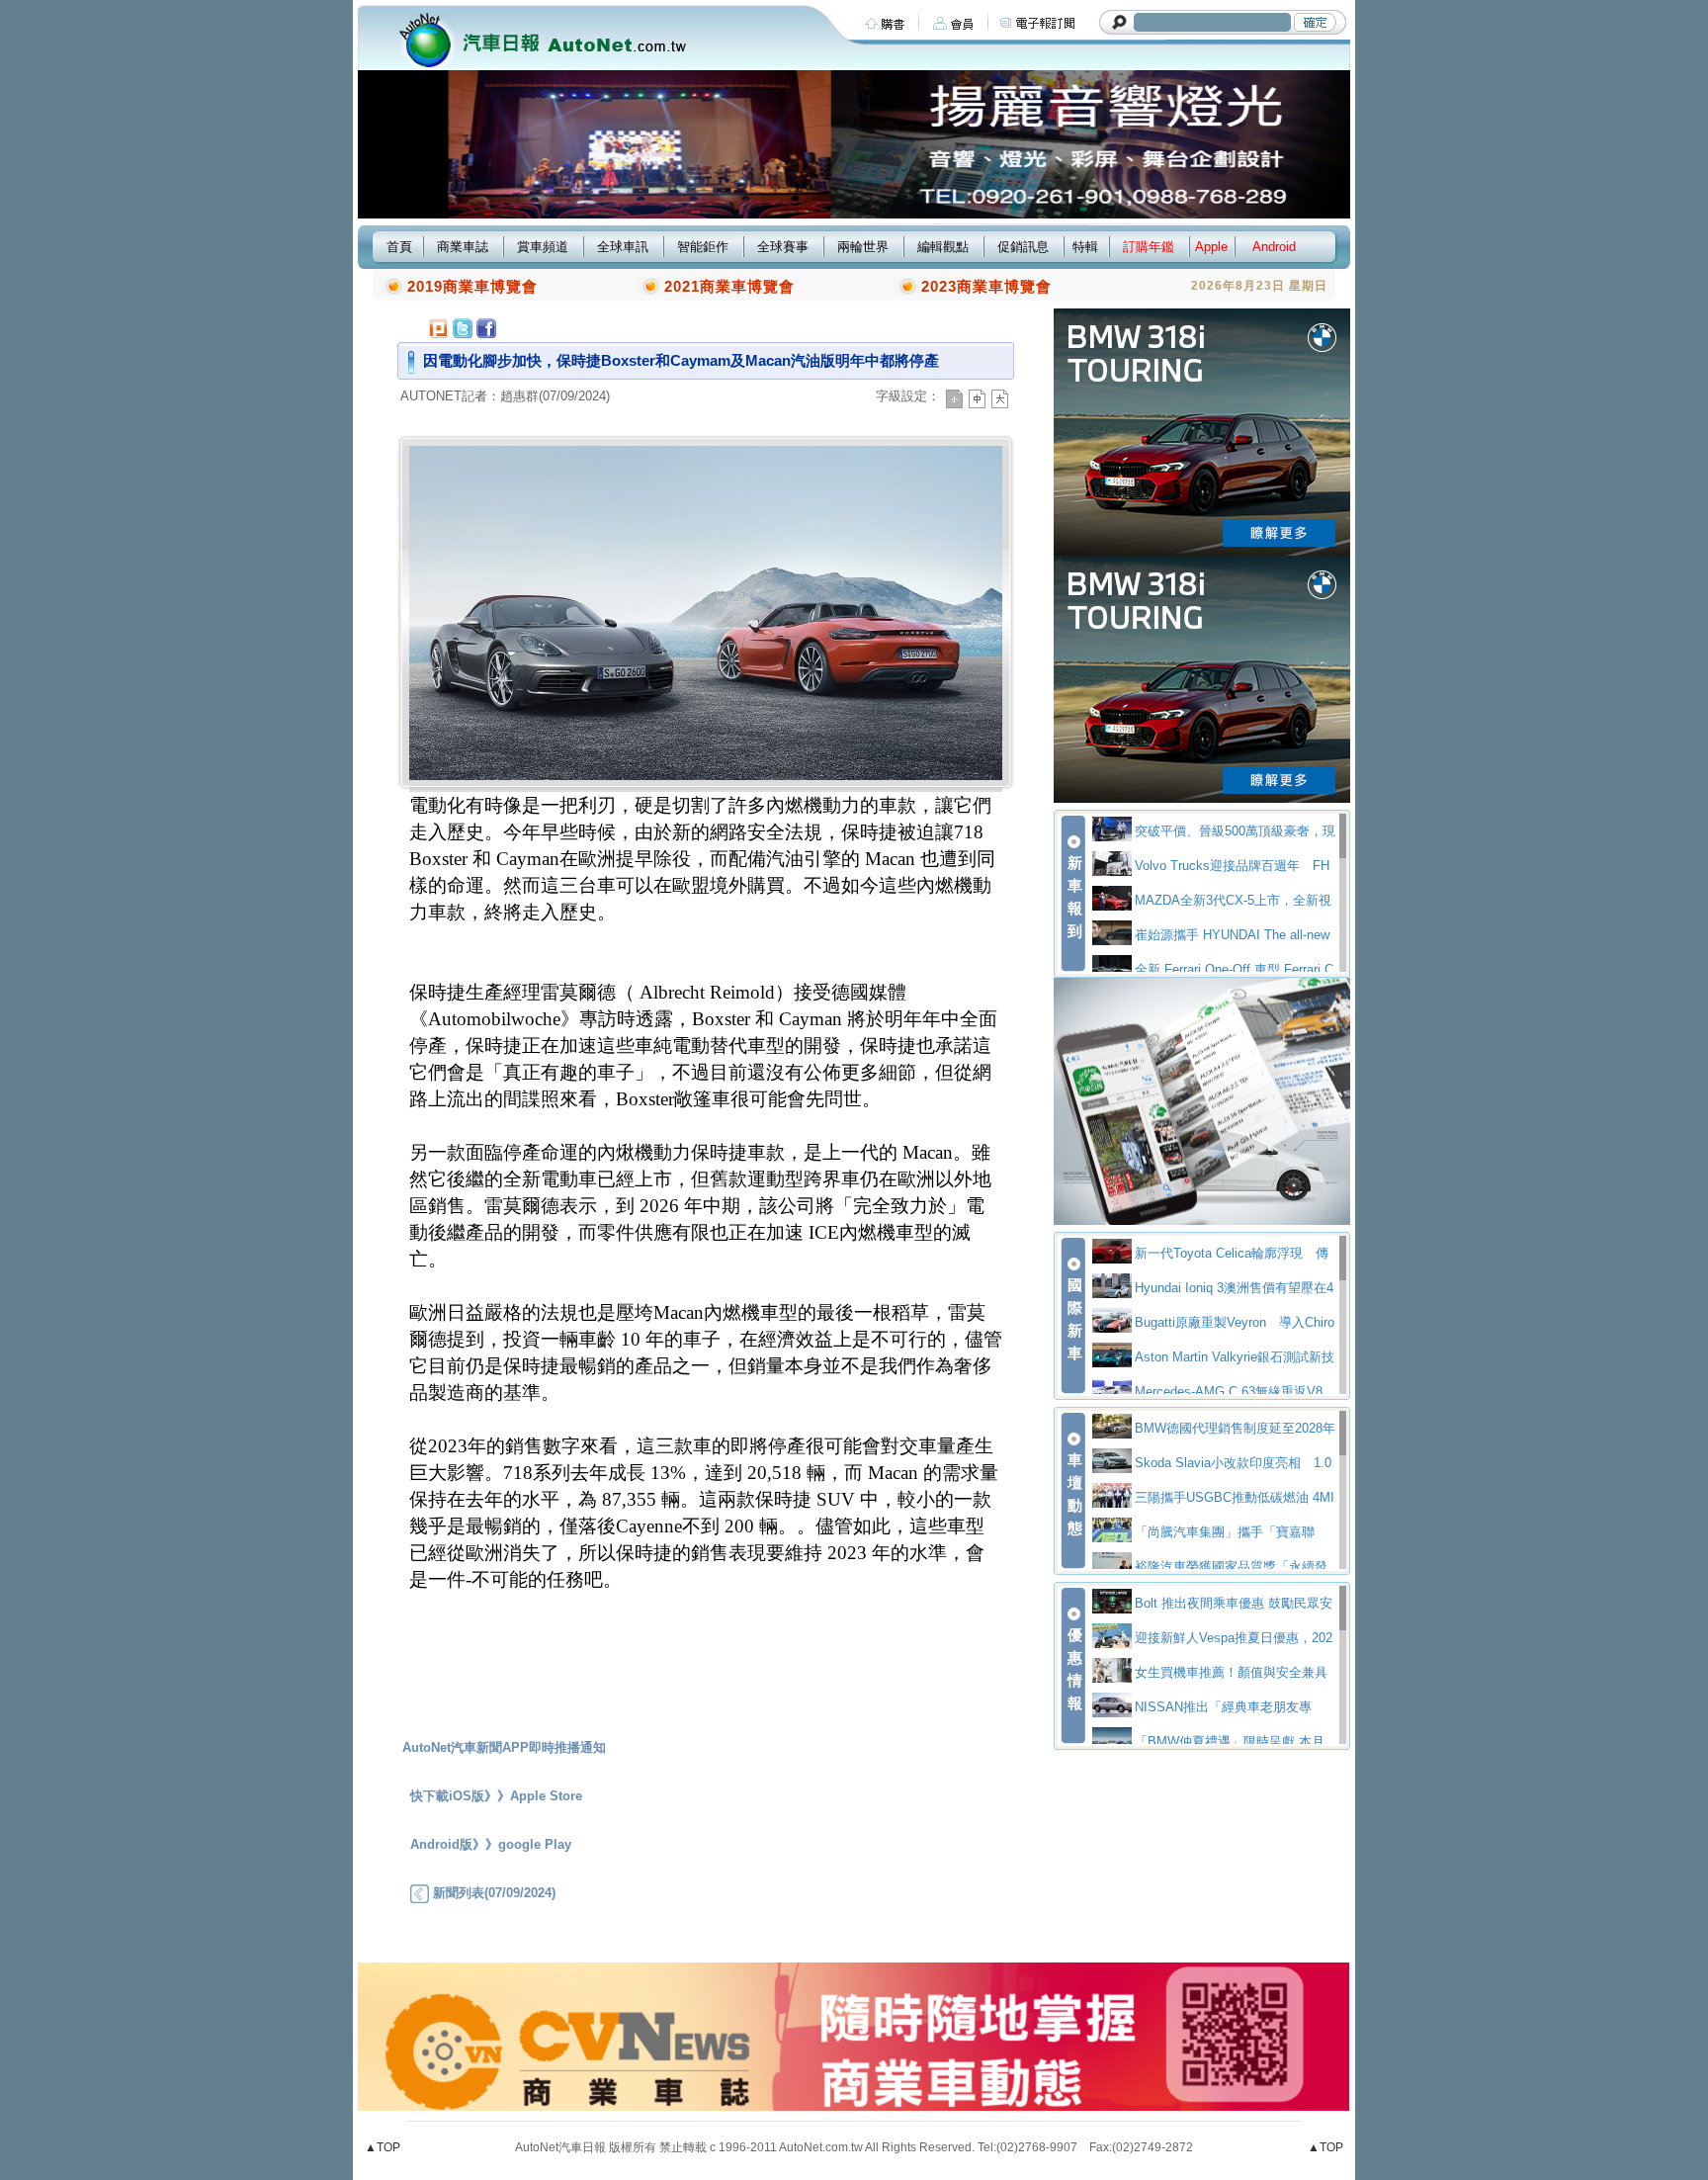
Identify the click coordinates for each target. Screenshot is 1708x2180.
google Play (535, 1844)
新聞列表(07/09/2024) (492, 1893)
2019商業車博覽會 (472, 286)
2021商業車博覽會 (729, 286)
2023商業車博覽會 (986, 286)
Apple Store (546, 1796)
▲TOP (383, 2147)
